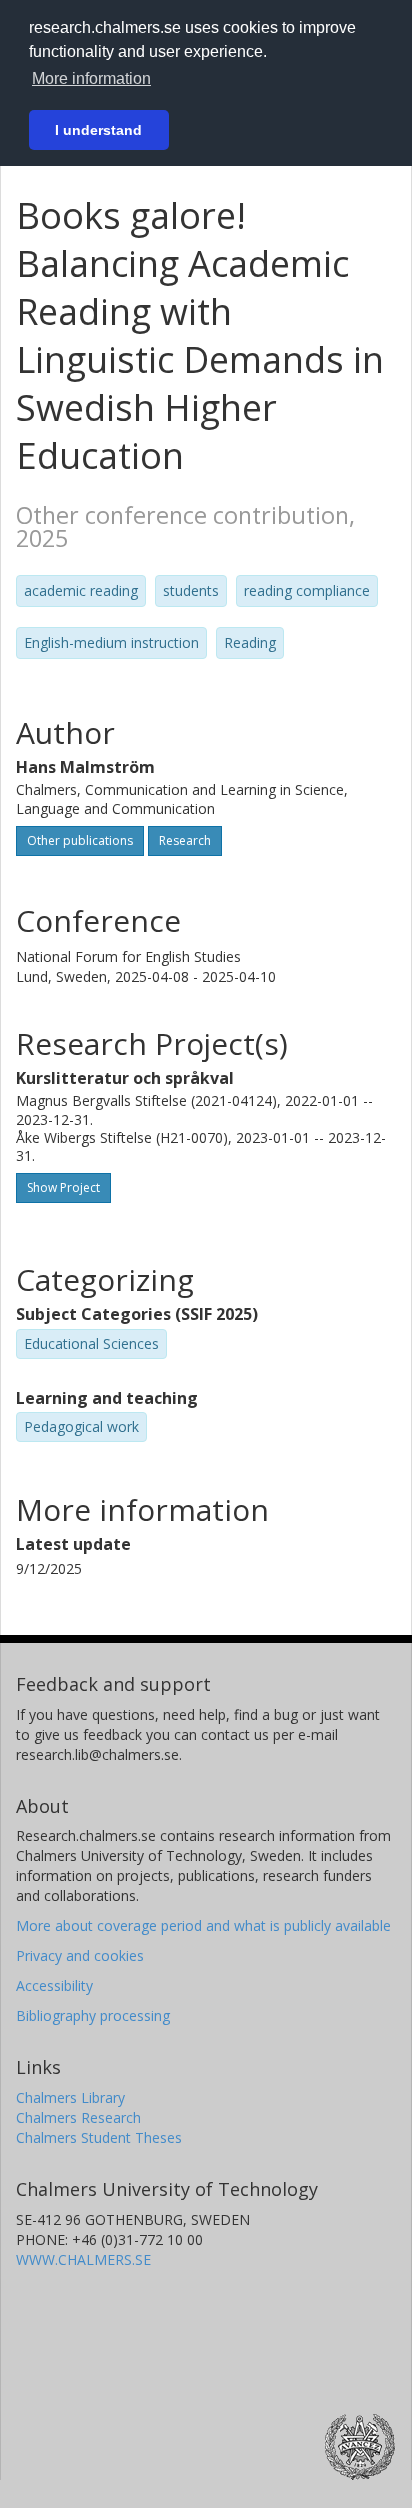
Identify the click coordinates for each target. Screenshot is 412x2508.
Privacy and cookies (80, 1955)
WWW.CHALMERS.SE (83, 2259)
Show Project (63, 1187)
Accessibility (54, 1985)
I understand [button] (98, 130)
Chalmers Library (70, 2097)
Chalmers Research (78, 2117)
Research (185, 840)
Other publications (80, 840)
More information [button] (91, 78)
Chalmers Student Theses (99, 2137)
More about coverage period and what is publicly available (203, 1925)
